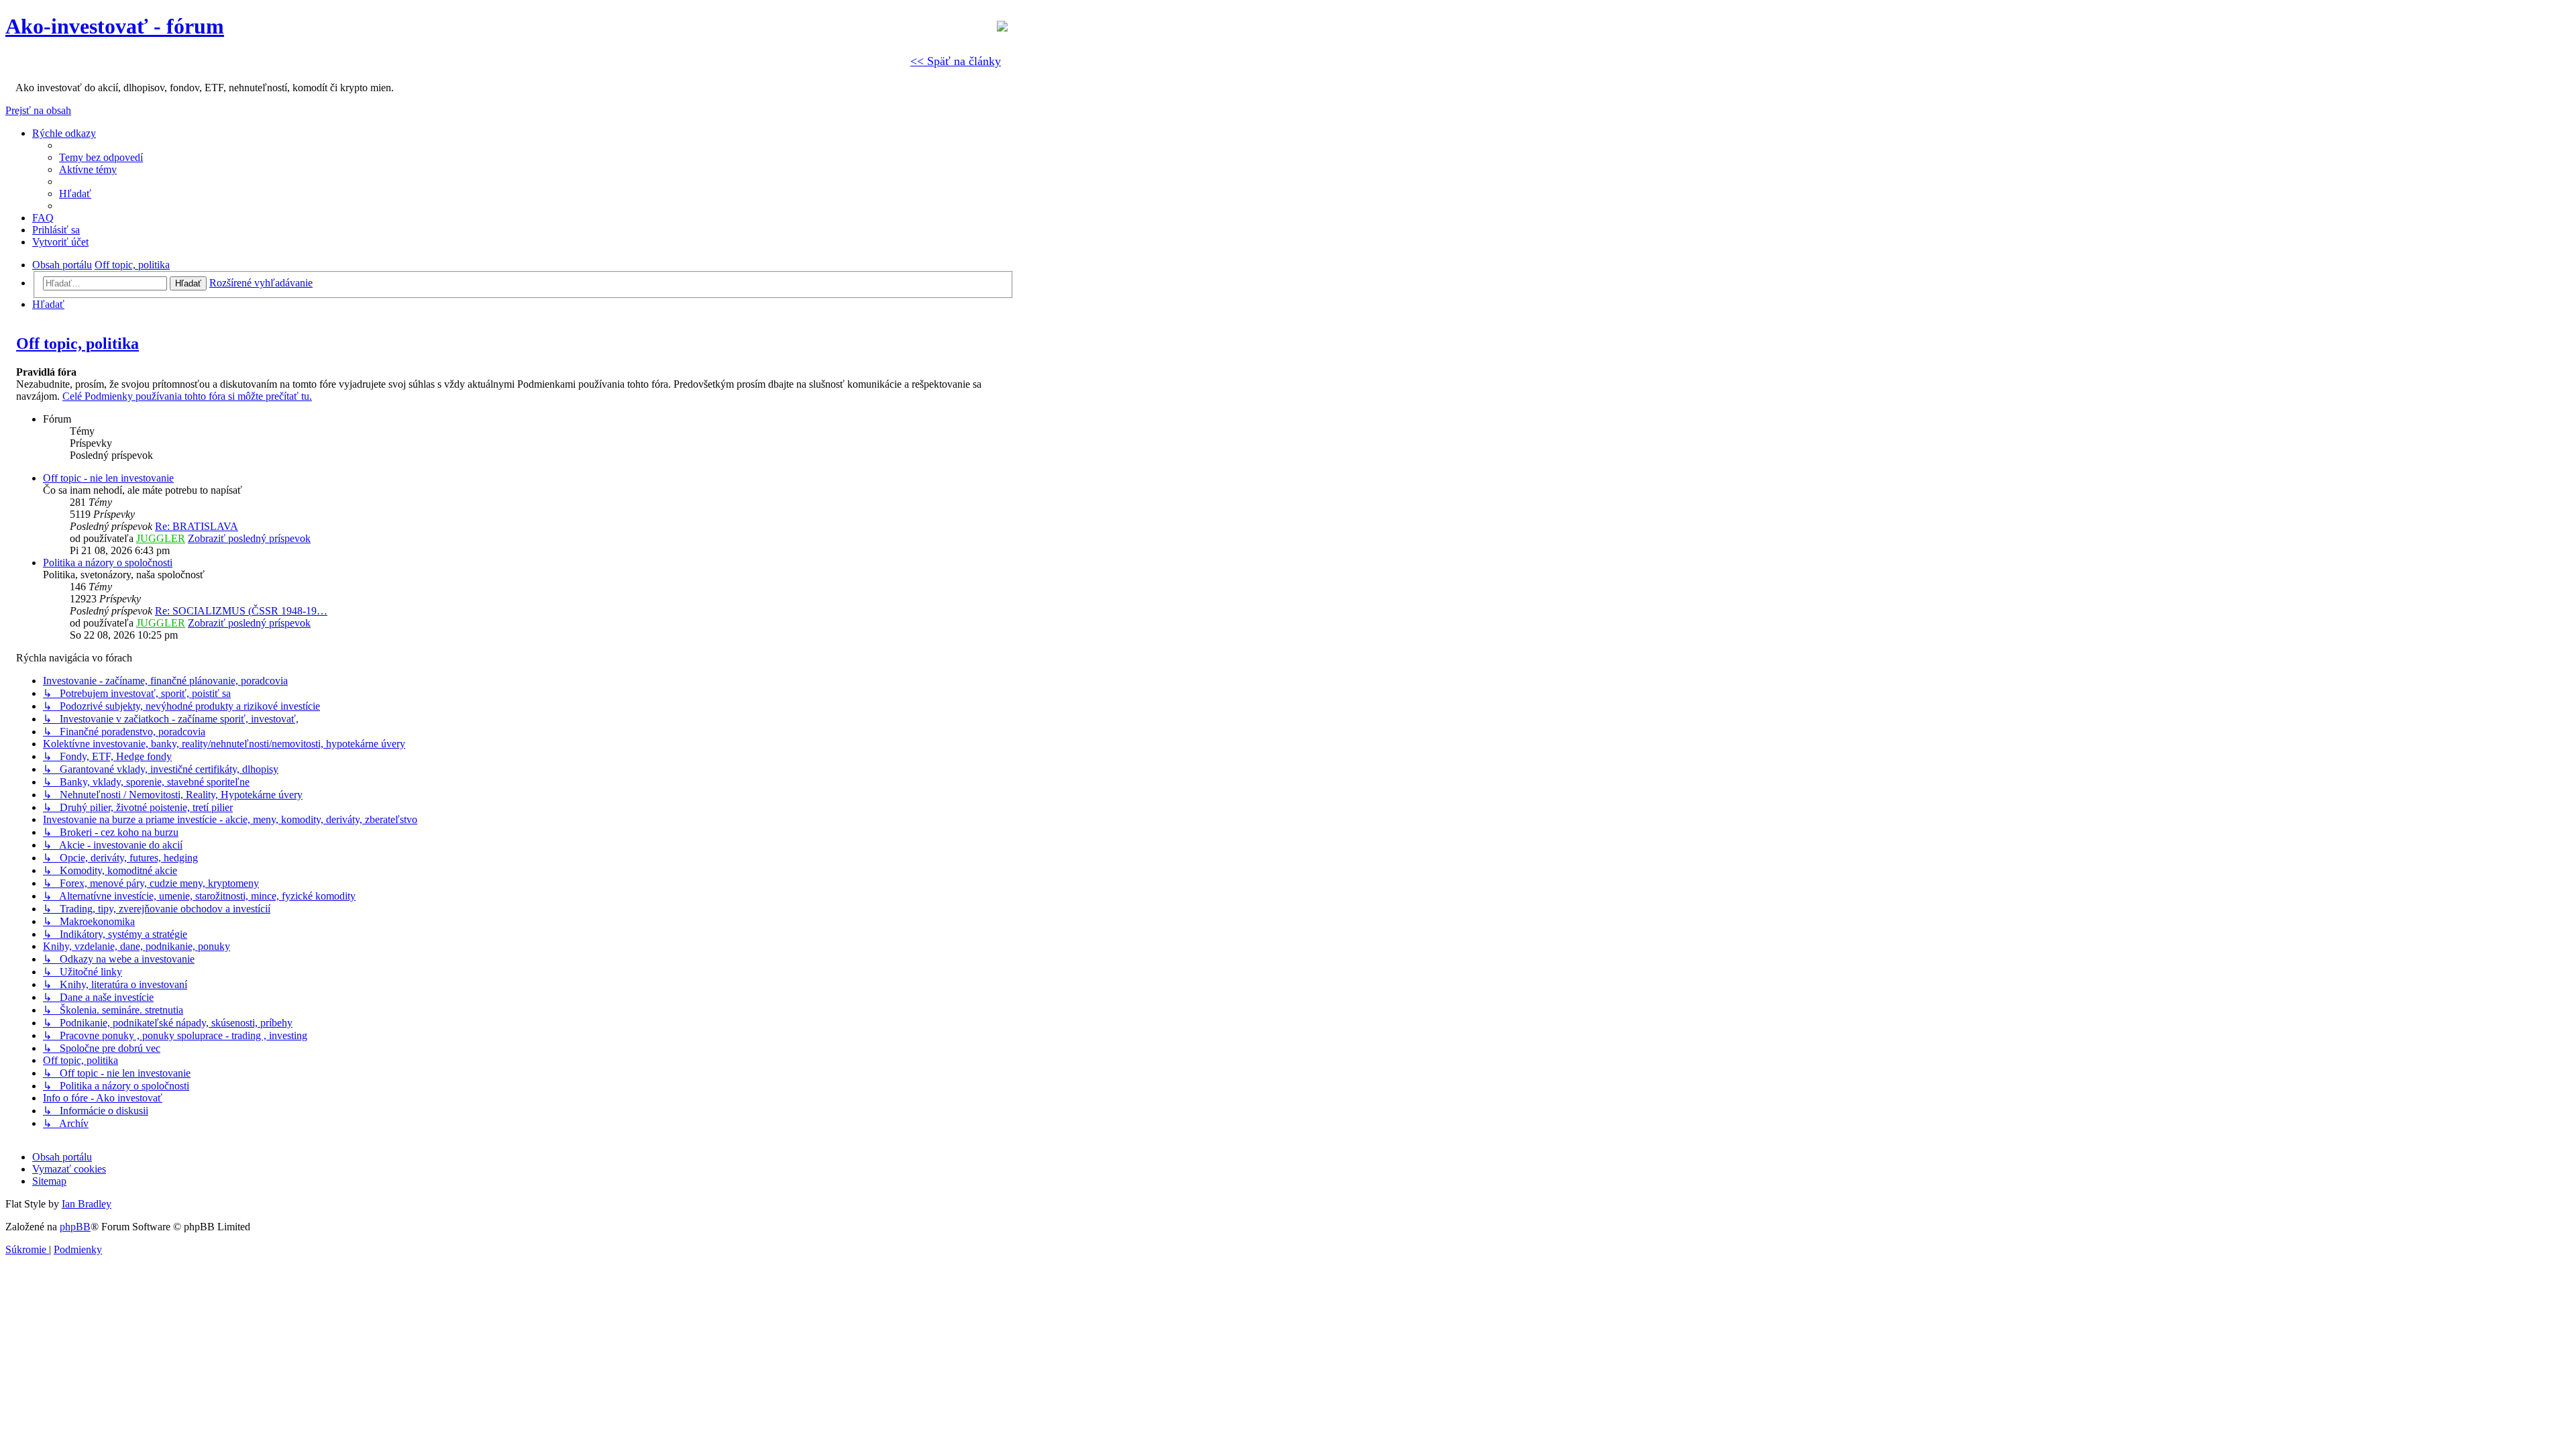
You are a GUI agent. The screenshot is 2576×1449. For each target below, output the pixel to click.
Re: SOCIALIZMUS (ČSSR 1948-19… (241, 611)
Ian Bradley (87, 1204)
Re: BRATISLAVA (197, 526)
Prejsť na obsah (38, 110)
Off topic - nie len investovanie (108, 478)
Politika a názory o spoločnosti (108, 562)
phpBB (75, 1227)
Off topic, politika (77, 343)
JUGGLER (161, 538)
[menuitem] (101, 157)
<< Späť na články (956, 61)
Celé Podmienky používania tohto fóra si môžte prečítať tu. (187, 396)
